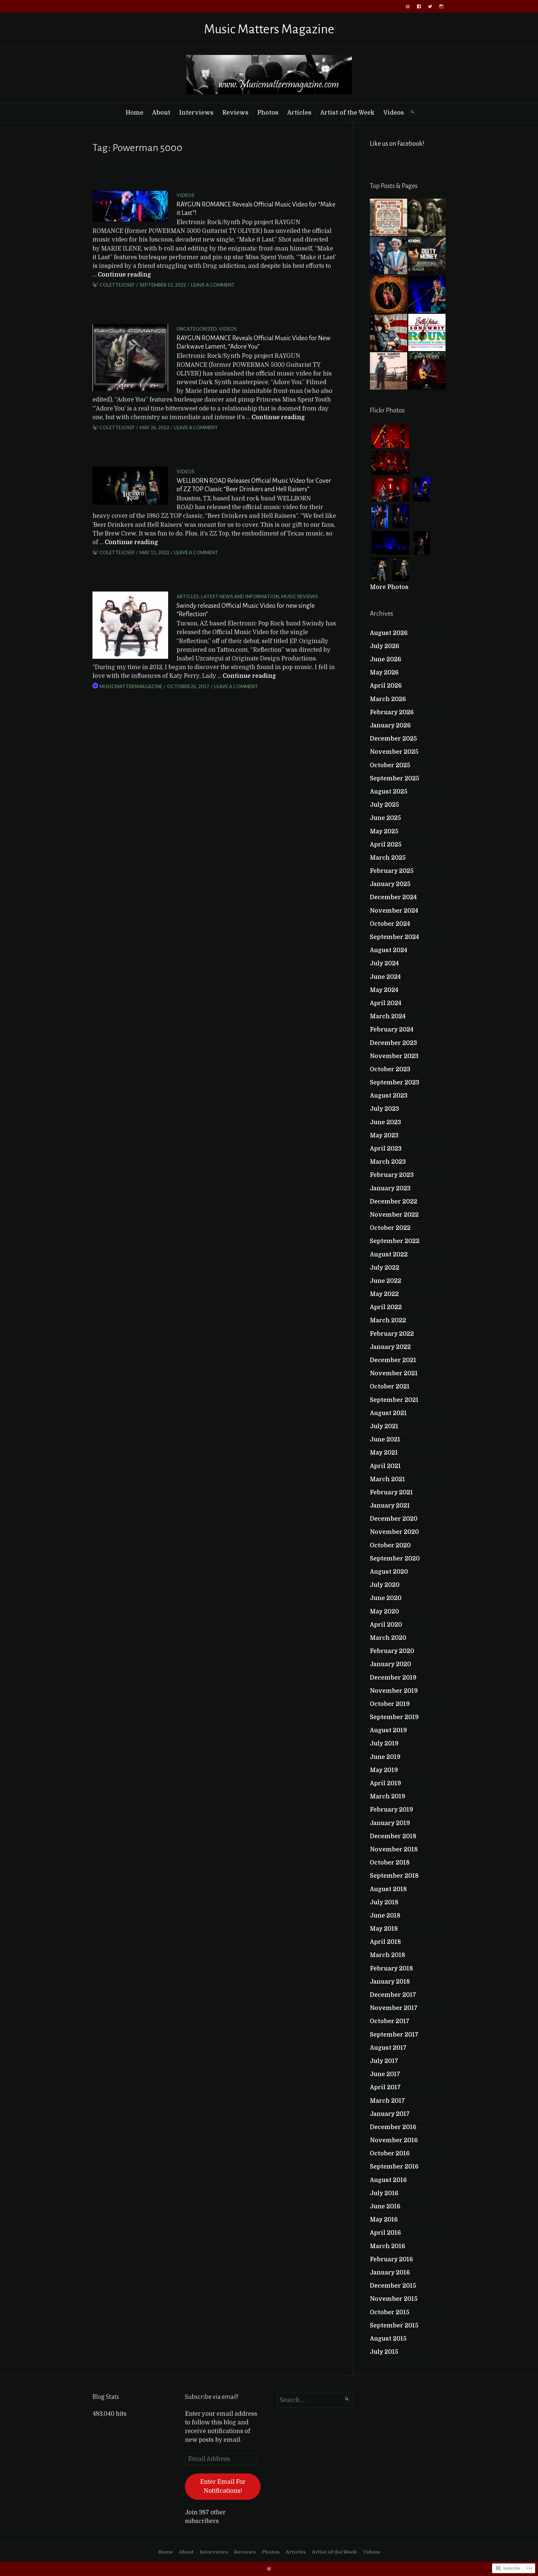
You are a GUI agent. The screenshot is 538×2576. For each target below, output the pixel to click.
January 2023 (390, 1188)
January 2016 (390, 2273)
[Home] (408, 6)
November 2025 (394, 752)
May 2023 (384, 1135)
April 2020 (386, 1625)
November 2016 (394, 2140)
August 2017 (388, 2048)
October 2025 (390, 765)
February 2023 (392, 1175)
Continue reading (124, 275)
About (161, 113)
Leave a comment (213, 285)
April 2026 (386, 686)
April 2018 (385, 1942)
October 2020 (390, 1545)
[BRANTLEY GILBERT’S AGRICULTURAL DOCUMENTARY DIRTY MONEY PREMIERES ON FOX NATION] (427, 256)
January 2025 (390, 884)
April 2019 (385, 1783)
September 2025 (395, 778)
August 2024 (389, 950)
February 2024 (392, 1030)
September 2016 (394, 2167)
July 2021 (384, 1426)
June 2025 (385, 818)
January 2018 (390, 1982)
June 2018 (385, 1916)
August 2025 (389, 792)
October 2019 (390, 1704)
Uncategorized (197, 329)
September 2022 (395, 1241)
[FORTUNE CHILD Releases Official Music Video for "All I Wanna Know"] (427, 217)
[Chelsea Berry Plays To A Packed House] (427, 294)
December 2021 (393, 1360)
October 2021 (390, 1386)
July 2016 (384, 2193)
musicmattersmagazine (131, 686)
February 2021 (391, 1492)
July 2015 (384, 2352)
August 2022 (389, 1255)
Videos (394, 113)
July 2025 (384, 805)
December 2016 (393, 2127)
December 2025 (393, 739)
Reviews (235, 113)
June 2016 (385, 2206)
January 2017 (390, 2114)
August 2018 (388, 1889)
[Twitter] (430, 6)
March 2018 (388, 1955)
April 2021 (385, 1466)
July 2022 (385, 1268)
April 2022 (386, 1307)
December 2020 (394, 1519)
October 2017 (390, 2021)
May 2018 (384, 1929)
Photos (268, 113)
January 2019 (390, 1823)
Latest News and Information (240, 596)
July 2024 (384, 963)
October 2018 (390, 1863)
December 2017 (393, 1995)
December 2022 (394, 1202)
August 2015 (388, 2339)
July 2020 (385, 1585)
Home (134, 113)
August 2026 (389, 633)
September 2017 (394, 2035)
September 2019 (394, 1717)
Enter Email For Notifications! (223, 2486)
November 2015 (394, 2299)
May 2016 (384, 2220)
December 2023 (393, 1043)
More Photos (389, 587)
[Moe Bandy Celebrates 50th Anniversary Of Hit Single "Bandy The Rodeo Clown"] (389, 371)
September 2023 (395, 1082)
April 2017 (385, 2087)
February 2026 (392, 712)
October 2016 (390, 2153)
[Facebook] (419, 6)
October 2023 (390, 1069)
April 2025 (386, 845)
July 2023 (384, 1109)
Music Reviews (300, 596)
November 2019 (394, 1691)
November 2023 (394, 1056)
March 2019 (388, 1796)
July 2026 (385, 646)
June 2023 (385, 1122)
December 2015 (393, 2286)
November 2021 (394, 1373)
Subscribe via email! (212, 2397)
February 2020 (392, 1651)
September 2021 (394, 1400)
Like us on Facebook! (397, 144)
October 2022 (390, 1228)
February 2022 (392, 1334)
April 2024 (386, 1003)
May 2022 (384, 1294)
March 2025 (388, 858)
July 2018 (384, 1902)
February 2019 (391, 1810)
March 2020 (388, 1638)
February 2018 (391, 1968)
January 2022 (390, 1347)
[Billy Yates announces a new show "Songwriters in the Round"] (427, 332)
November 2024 (394, 911)
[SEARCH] (412, 112)
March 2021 (388, 1479)
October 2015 (390, 2312)
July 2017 (384, 2061)
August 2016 (388, 2180)
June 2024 (385, 977)
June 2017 (385, 2074)
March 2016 (388, 2246)
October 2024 (390, 924)
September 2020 (395, 1559)
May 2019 (384, 1770)
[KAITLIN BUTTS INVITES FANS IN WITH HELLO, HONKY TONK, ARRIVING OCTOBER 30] (389, 294)
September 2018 (394, 1876)
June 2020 (386, 1598)
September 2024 (394, 937)
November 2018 (394, 1849)
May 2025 (384, 831)
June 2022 (386, 1281)
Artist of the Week (347, 113)
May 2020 (384, 1612)
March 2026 (388, 699)
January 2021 (390, 1506)
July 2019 (384, 1743)
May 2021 (384, 1453)
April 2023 (386, 1149)
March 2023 (388, 1162)
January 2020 (390, 1664)
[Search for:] (315, 2400)
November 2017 (394, 2008)
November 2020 (394, 1532)
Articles (299, 113)
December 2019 (393, 1678)
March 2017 (387, 2101)
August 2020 (389, 1572)
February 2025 (392, 871)
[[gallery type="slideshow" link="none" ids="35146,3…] (389, 217)
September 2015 (394, 2325)
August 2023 (389, 1096)
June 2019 (385, 1757)
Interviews (196, 113)
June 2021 (385, 1439)
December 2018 (393, 1836)
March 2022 (388, 1320)
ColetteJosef (117, 285)
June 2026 (386, 659)
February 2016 (391, 2259)
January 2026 (390, 725)
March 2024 (388, 1016)
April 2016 (385, 2233)
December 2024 (393, 897)
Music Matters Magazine (269, 29)
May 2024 (384, 990)
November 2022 (394, 1215)
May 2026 (384, 673)
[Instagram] (441, 6)
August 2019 (388, 1730)
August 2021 (388, 1413)
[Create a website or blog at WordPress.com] (269, 2569)
